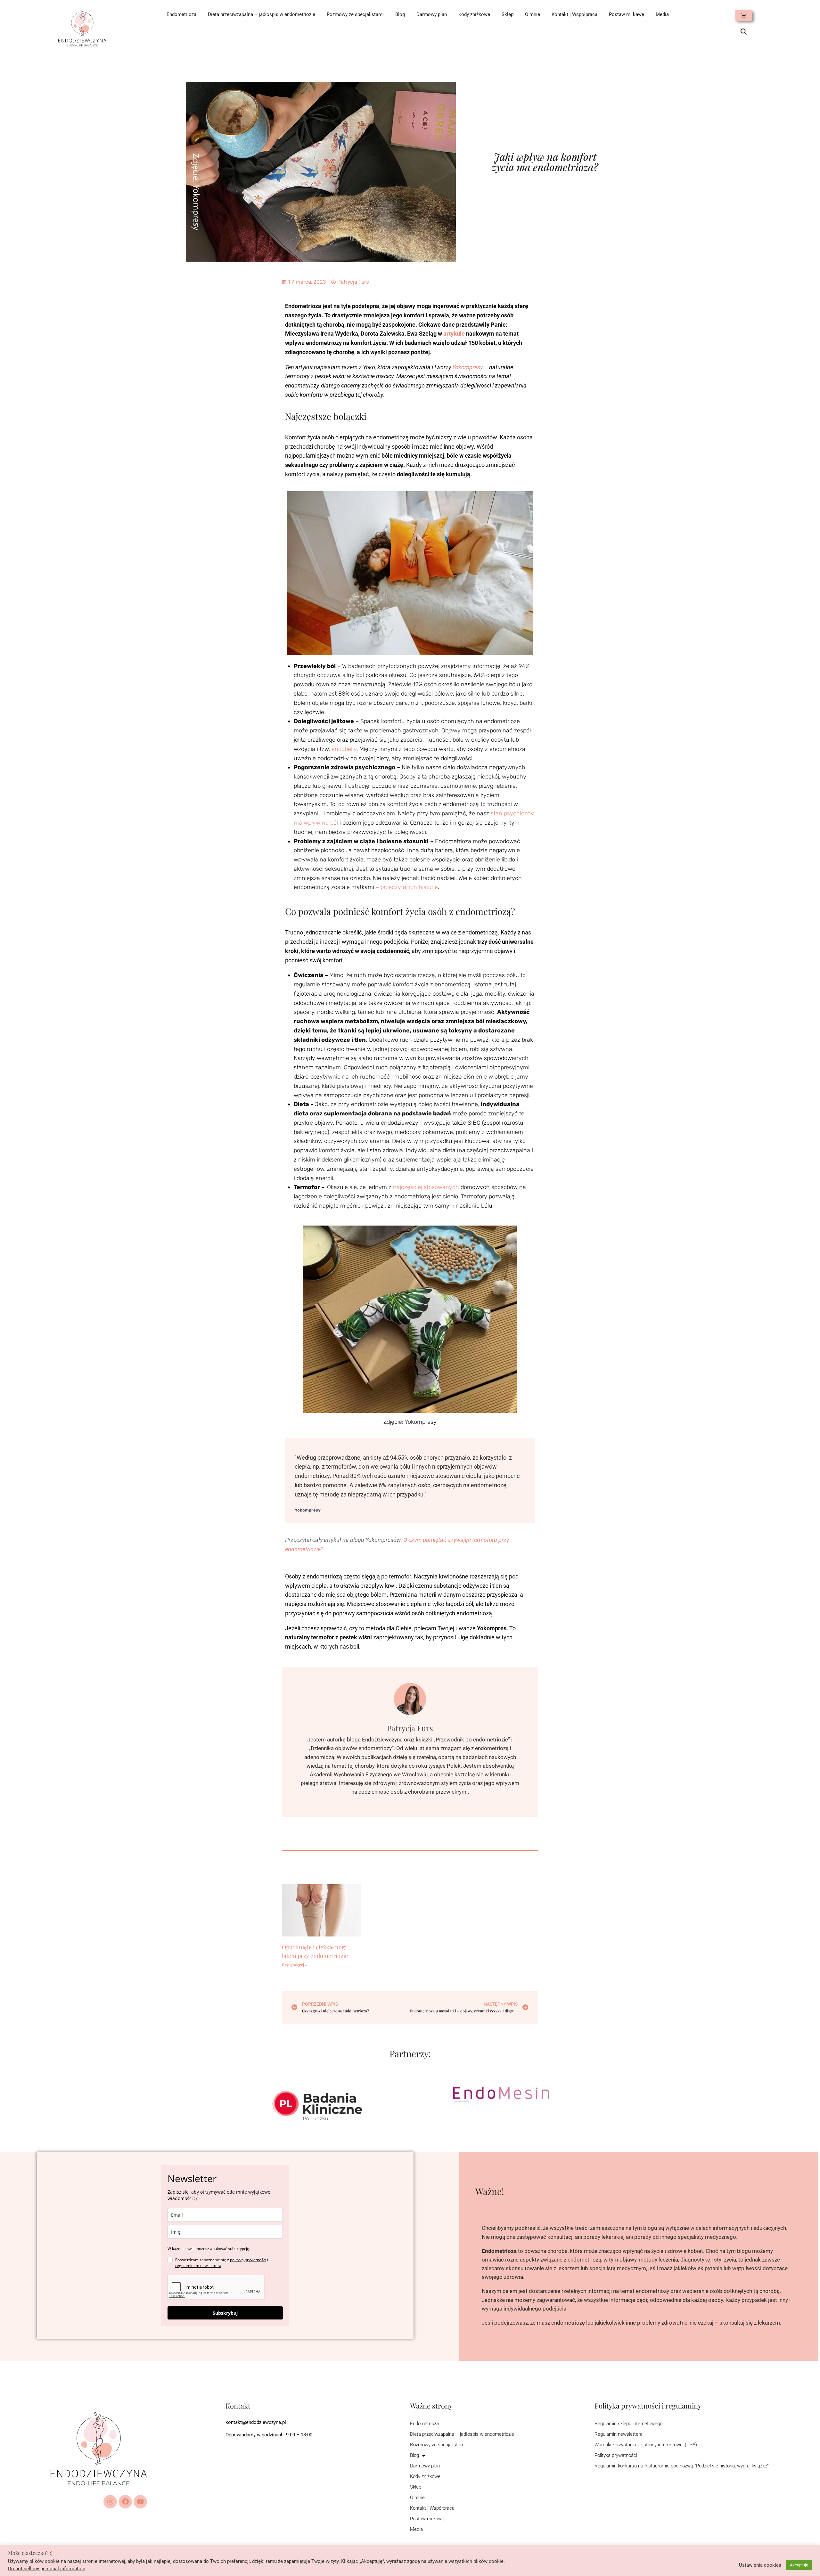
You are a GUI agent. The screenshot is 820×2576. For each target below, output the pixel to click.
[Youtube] (140, 2502)
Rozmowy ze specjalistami (355, 14)
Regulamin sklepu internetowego (628, 2424)
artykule (454, 334)
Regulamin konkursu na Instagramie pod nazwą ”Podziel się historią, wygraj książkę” (682, 2466)
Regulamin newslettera (619, 2434)
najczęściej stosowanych (426, 1187)
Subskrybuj (225, 2313)
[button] (744, 32)
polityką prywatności (248, 2260)
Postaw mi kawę (627, 14)
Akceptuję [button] (799, 2565)
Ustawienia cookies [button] (760, 2565)
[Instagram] (110, 2502)
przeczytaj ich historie (409, 887)
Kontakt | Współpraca (574, 14)
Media (662, 14)
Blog (400, 14)
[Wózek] (744, 15)
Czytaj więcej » (294, 1965)
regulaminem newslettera (198, 2266)
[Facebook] (125, 2502)
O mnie (533, 14)
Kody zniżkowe (474, 14)
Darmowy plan (432, 14)
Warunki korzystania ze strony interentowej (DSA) (646, 2445)
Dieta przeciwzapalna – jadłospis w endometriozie (262, 14)
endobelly (344, 749)
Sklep (508, 14)
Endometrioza (181, 14)
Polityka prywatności (616, 2455)
